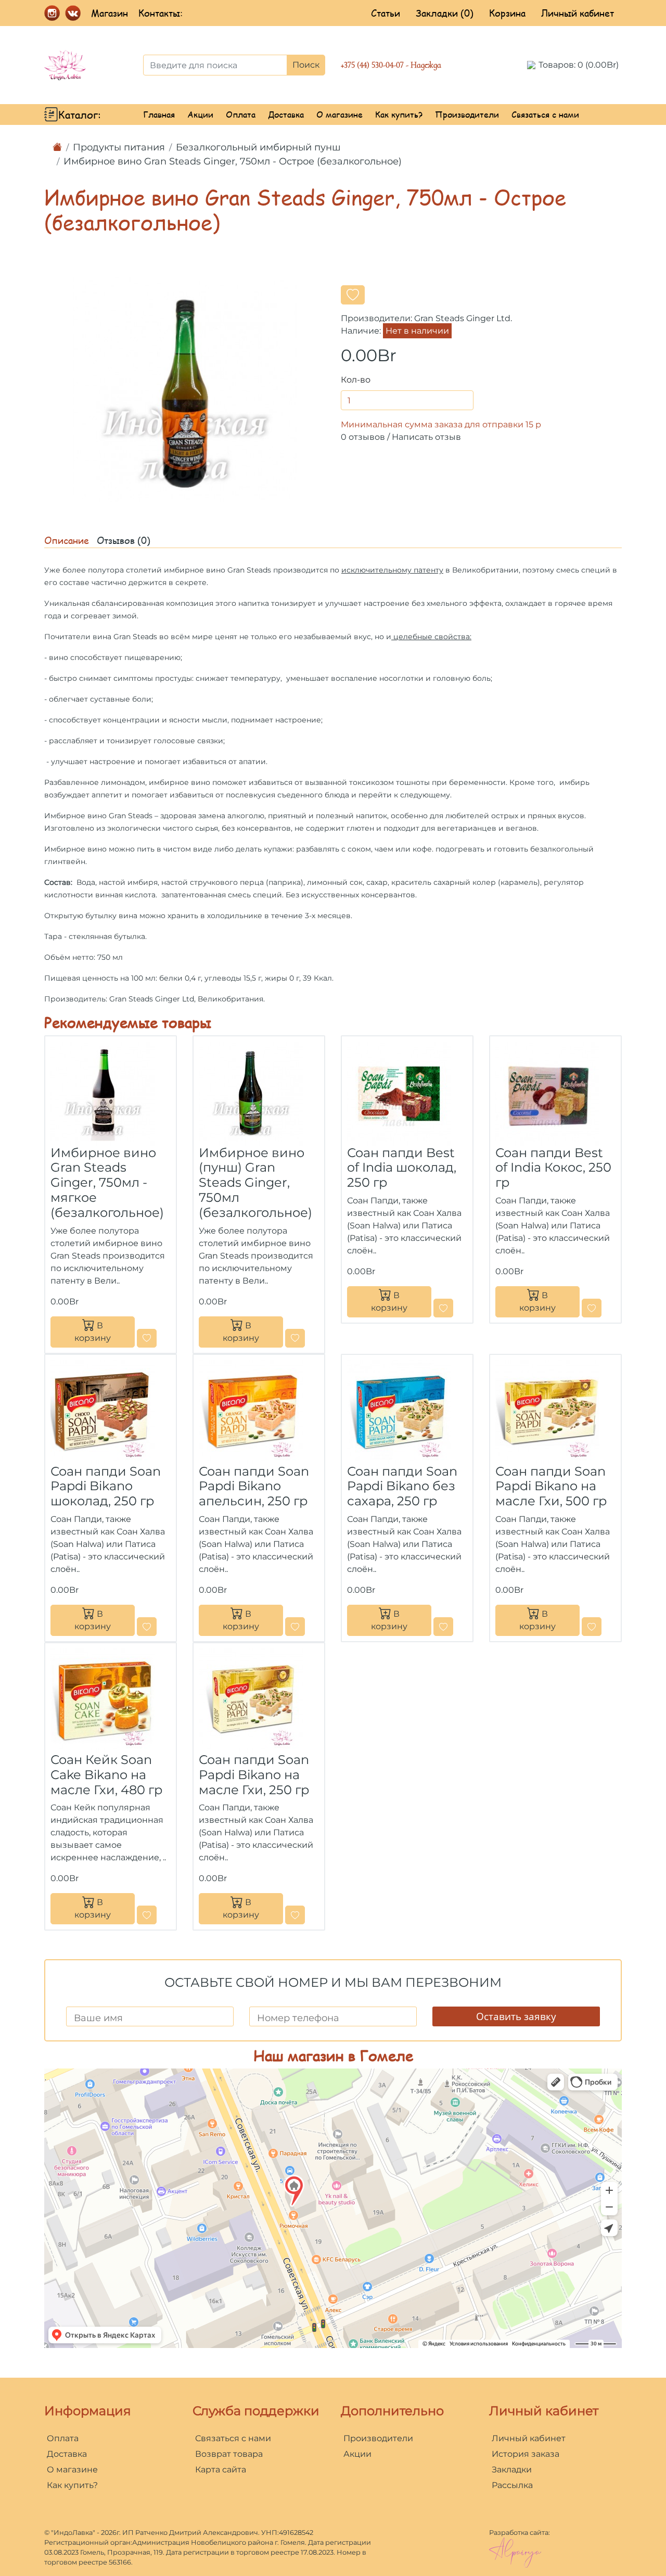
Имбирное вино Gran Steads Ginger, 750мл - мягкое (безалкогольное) (107, 1183)
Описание (67, 540)
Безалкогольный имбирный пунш (258, 147)
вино (201, 782)
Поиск (306, 65)
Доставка (286, 114)
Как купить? (399, 114)
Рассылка (512, 2485)
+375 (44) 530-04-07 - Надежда (391, 65)
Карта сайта (221, 2470)
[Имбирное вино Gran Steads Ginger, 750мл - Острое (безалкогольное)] (185, 389)
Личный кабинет (578, 13)
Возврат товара (229, 2454)
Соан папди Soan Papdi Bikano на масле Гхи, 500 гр (551, 1486)
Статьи (386, 13)
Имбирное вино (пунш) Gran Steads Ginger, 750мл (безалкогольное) (255, 1183)
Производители (467, 114)
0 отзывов (363, 437)
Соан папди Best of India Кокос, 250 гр (553, 1168)
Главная (159, 114)
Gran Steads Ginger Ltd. (463, 318)
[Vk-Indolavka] (73, 12)
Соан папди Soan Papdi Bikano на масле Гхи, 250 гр (254, 1775)
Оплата (241, 114)
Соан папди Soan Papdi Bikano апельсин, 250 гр (254, 1486)
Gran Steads (249, 570)
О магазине (340, 114)
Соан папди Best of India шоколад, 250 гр (402, 1168)
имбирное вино (195, 570)
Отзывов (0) (124, 540)
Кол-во (356, 380)
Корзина (507, 13)
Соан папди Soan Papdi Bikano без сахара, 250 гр (402, 1486)
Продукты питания (119, 147)
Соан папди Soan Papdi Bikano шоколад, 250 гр (106, 1486)
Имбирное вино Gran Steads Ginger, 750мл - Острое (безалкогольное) (233, 161)
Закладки (512, 2470)
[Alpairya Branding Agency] (515, 2552)
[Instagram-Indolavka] (52, 12)
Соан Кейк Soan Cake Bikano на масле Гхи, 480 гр (106, 1775)
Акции (200, 114)
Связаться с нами (545, 114)
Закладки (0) (445, 13)
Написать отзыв (426, 437)
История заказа (526, 2454)
